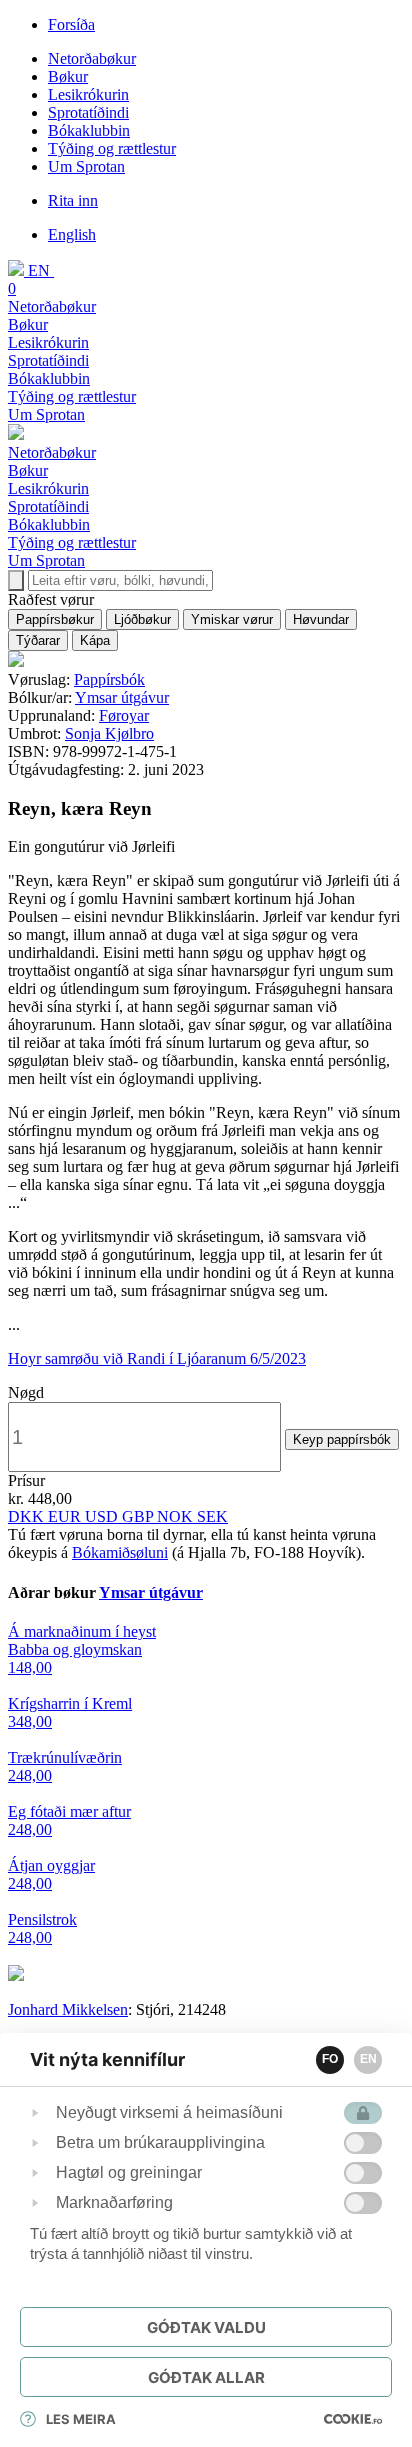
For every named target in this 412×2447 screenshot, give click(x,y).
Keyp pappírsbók (342, 1439)
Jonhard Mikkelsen (68, 2009)
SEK (212, 1516)
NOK (177, 1516)
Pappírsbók (109, 679)
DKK (28, 1516)
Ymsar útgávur (122, 697)
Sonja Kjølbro (109, 733)
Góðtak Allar (206, 2377)
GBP (139, 1516)
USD (103, 1516)
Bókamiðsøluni (120, 1552)
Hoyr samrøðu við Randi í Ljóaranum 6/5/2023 (157, 1358)
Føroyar (124, 715)
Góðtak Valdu (206, 2327)
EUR (66, 1516)
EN (368, 2059)
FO (330, 2059)
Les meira (81, 2419)
